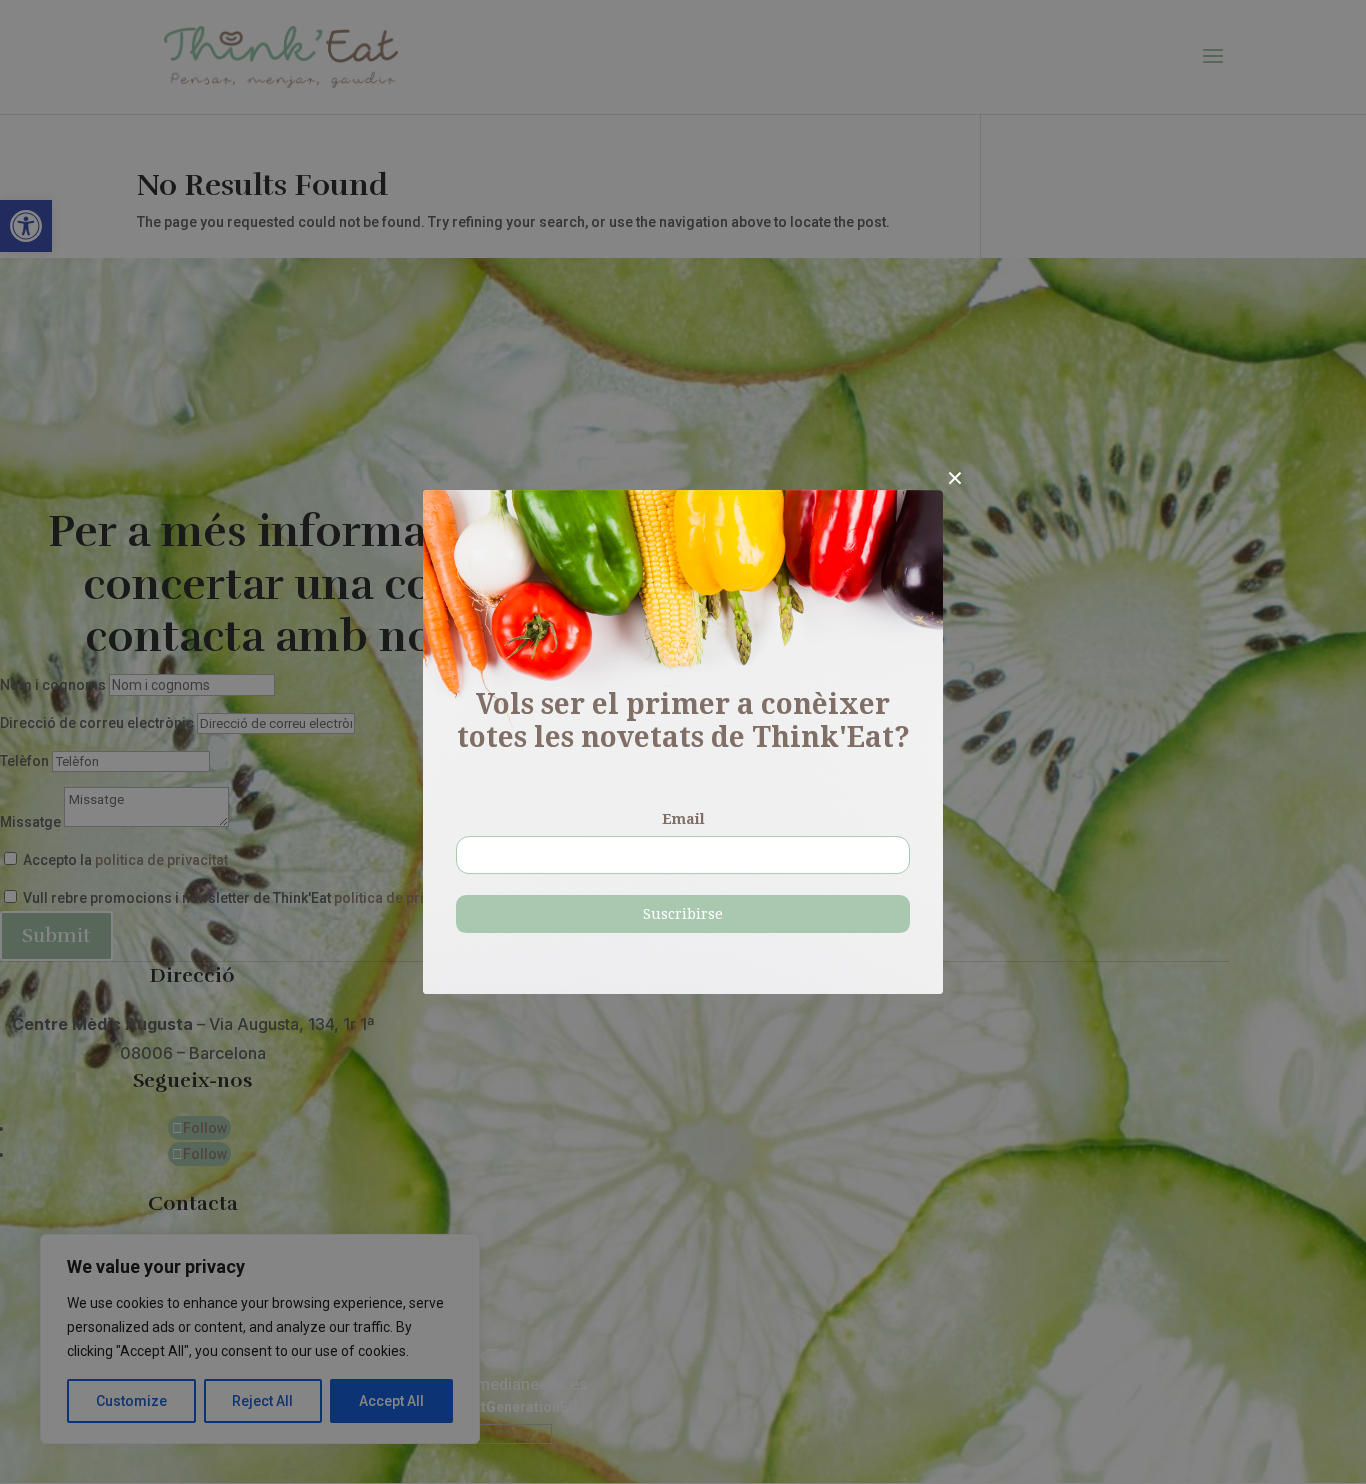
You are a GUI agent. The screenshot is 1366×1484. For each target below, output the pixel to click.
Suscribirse (683, 914)
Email (683, 819)
